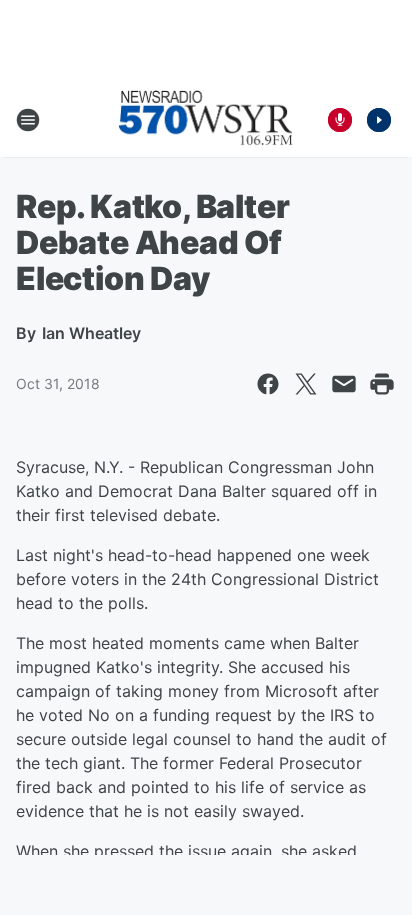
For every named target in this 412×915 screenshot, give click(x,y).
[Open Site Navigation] (28, 120)
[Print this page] (382, 384)
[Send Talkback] (340, 120)
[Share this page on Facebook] (268, 384)
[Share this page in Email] (344, 384)
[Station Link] (206, 120)
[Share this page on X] (306, 384)
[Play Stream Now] (379, 120)
